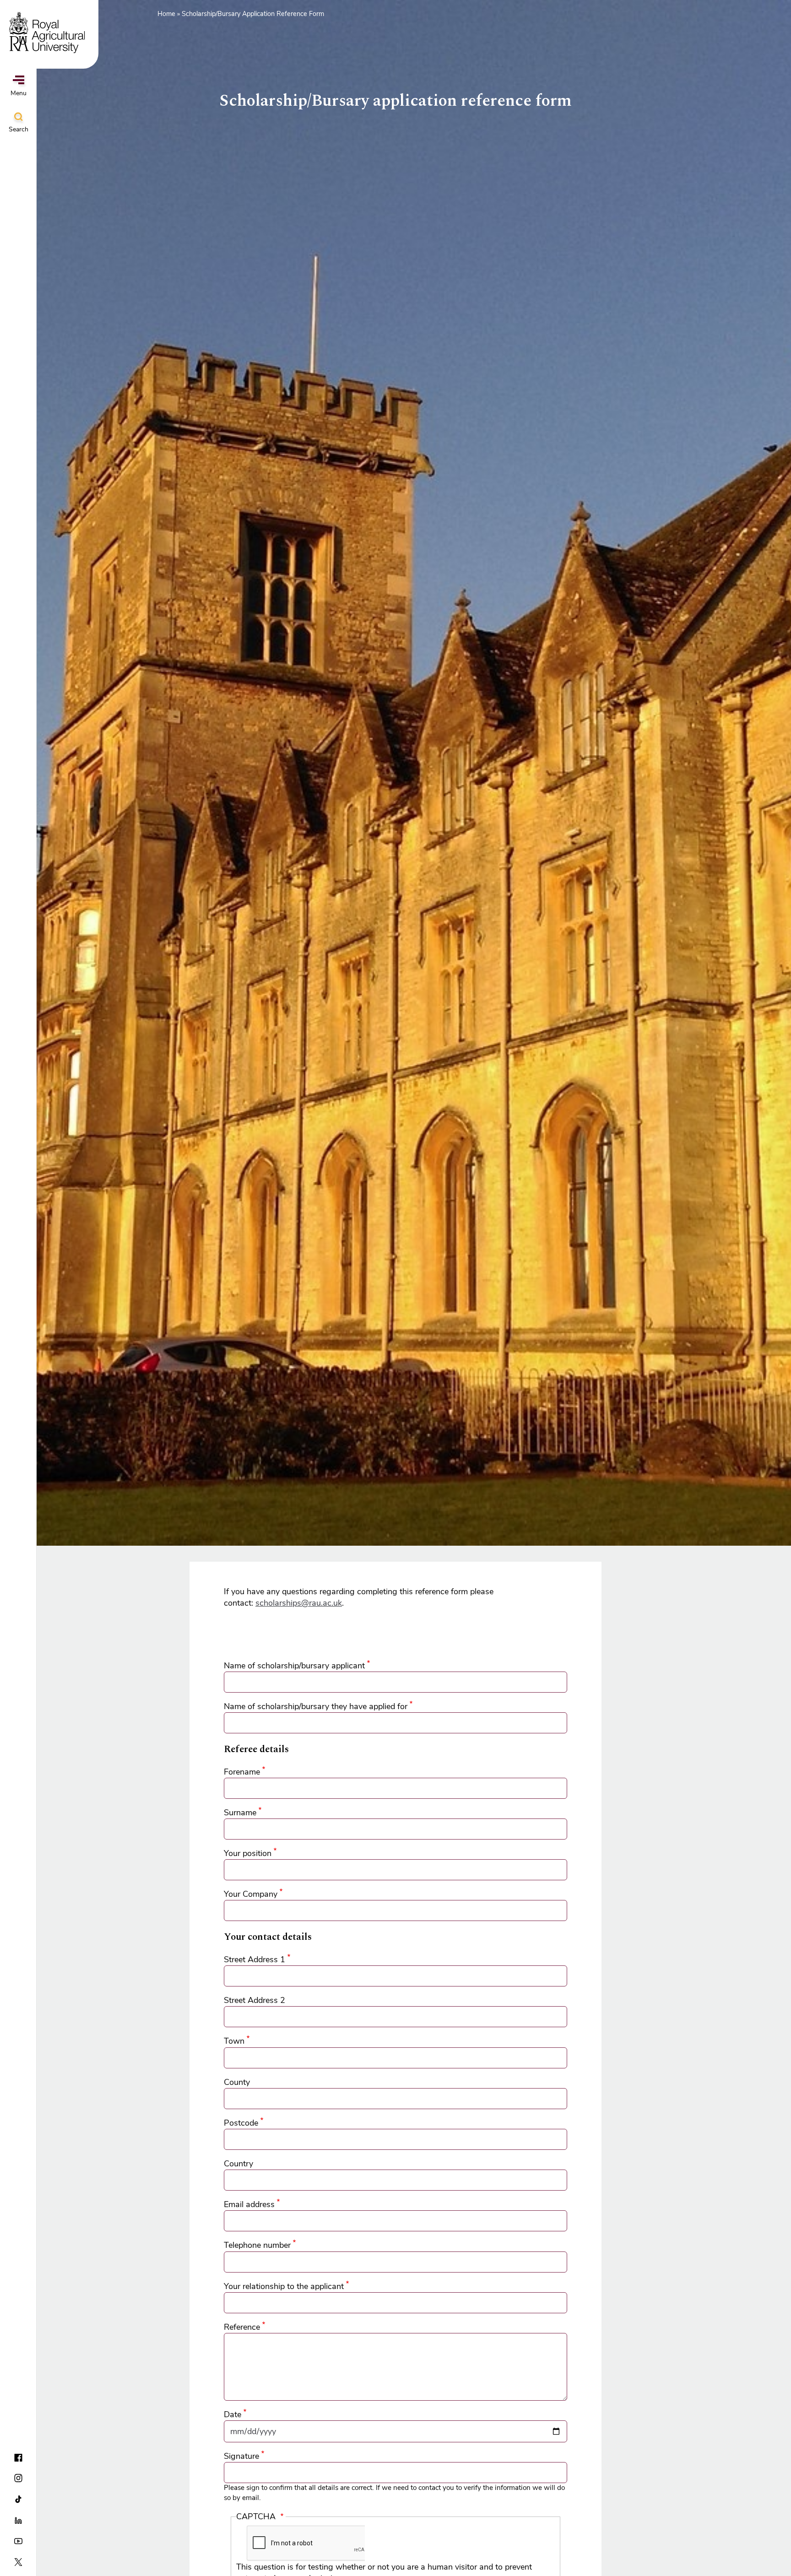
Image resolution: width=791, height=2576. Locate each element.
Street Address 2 (255, 2000)
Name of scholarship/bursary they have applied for (316, 1706)
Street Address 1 (255, 1959)
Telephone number (257, 2245)
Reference (242, 2327)
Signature (241, 2456)
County (237, 2082)
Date (233, 2414)
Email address (249, 2204)
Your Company (251, 1894)
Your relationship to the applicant (284, 2286)
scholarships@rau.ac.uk (299, 1603)
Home (166, 14)
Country (238, 2164)
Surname (240, 1813)
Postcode (241, 2123)
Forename (242, 1772)
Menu (19, 93)
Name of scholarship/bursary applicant (294, 1666)
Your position (248, 1853)
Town (234, 2041)
